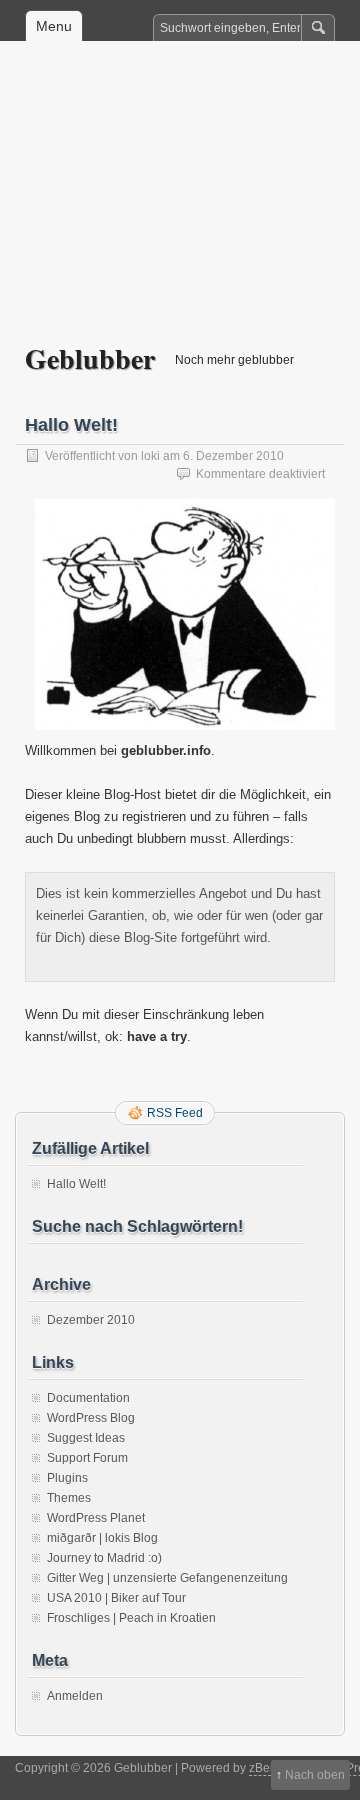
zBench (269, 1768)
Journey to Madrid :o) (104, 1558)
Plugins (67, 1478)
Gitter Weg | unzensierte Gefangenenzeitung (167, 1578)
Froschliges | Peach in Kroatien (131, 1618)
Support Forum (87, 1458)
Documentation (88, 1398)
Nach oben (315, 1775)
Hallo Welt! (71, 425)
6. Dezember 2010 (233, 456)
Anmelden (75, 1696)
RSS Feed (175, 1113)
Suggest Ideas (86, 1438)
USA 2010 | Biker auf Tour (116, 1598)
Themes (69, 1498)
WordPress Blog (91, 1418)
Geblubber (90, 358)
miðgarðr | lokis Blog (102, 1538)
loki (150, 456)
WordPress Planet (96, 1518)
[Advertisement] (180, 206)
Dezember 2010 (91, 1320)
